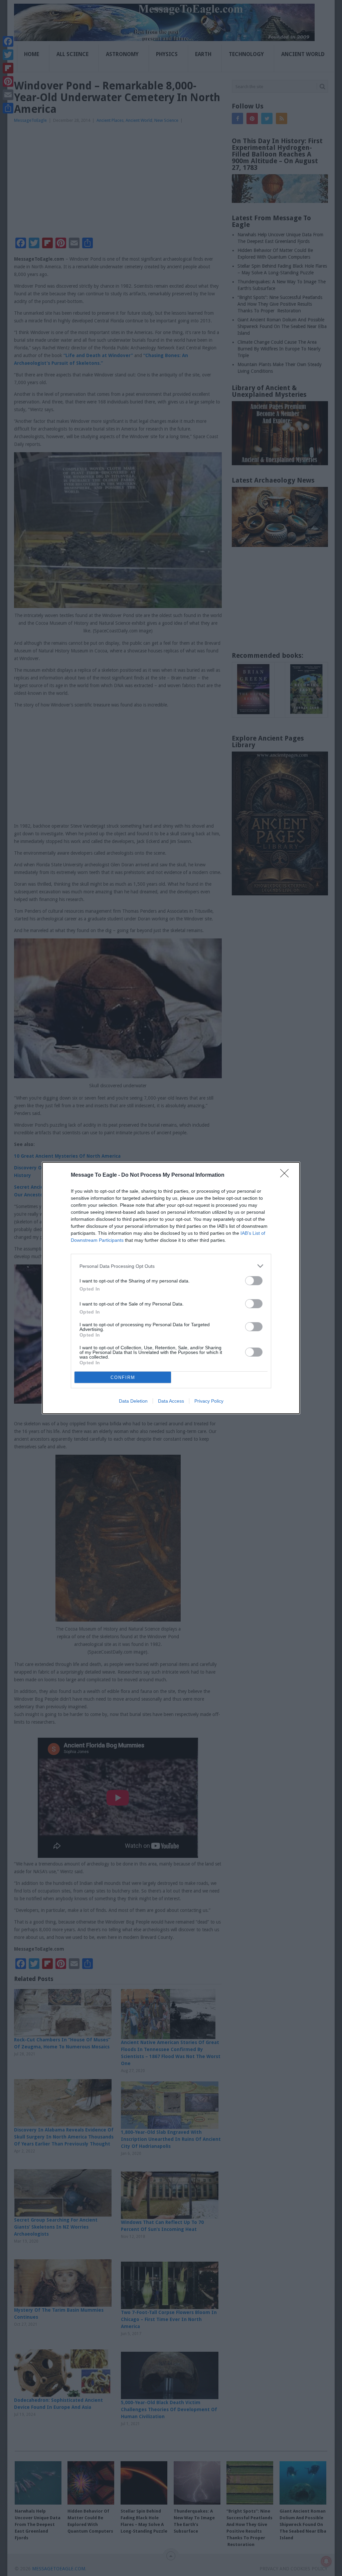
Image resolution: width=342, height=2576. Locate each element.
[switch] (254, 1281)
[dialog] (171, 1288)
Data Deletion (133, 1401)
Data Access (171, 1401)
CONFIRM (123, 1377)
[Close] (287, 1175)
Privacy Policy (209, 1401)
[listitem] (171, 1266)
